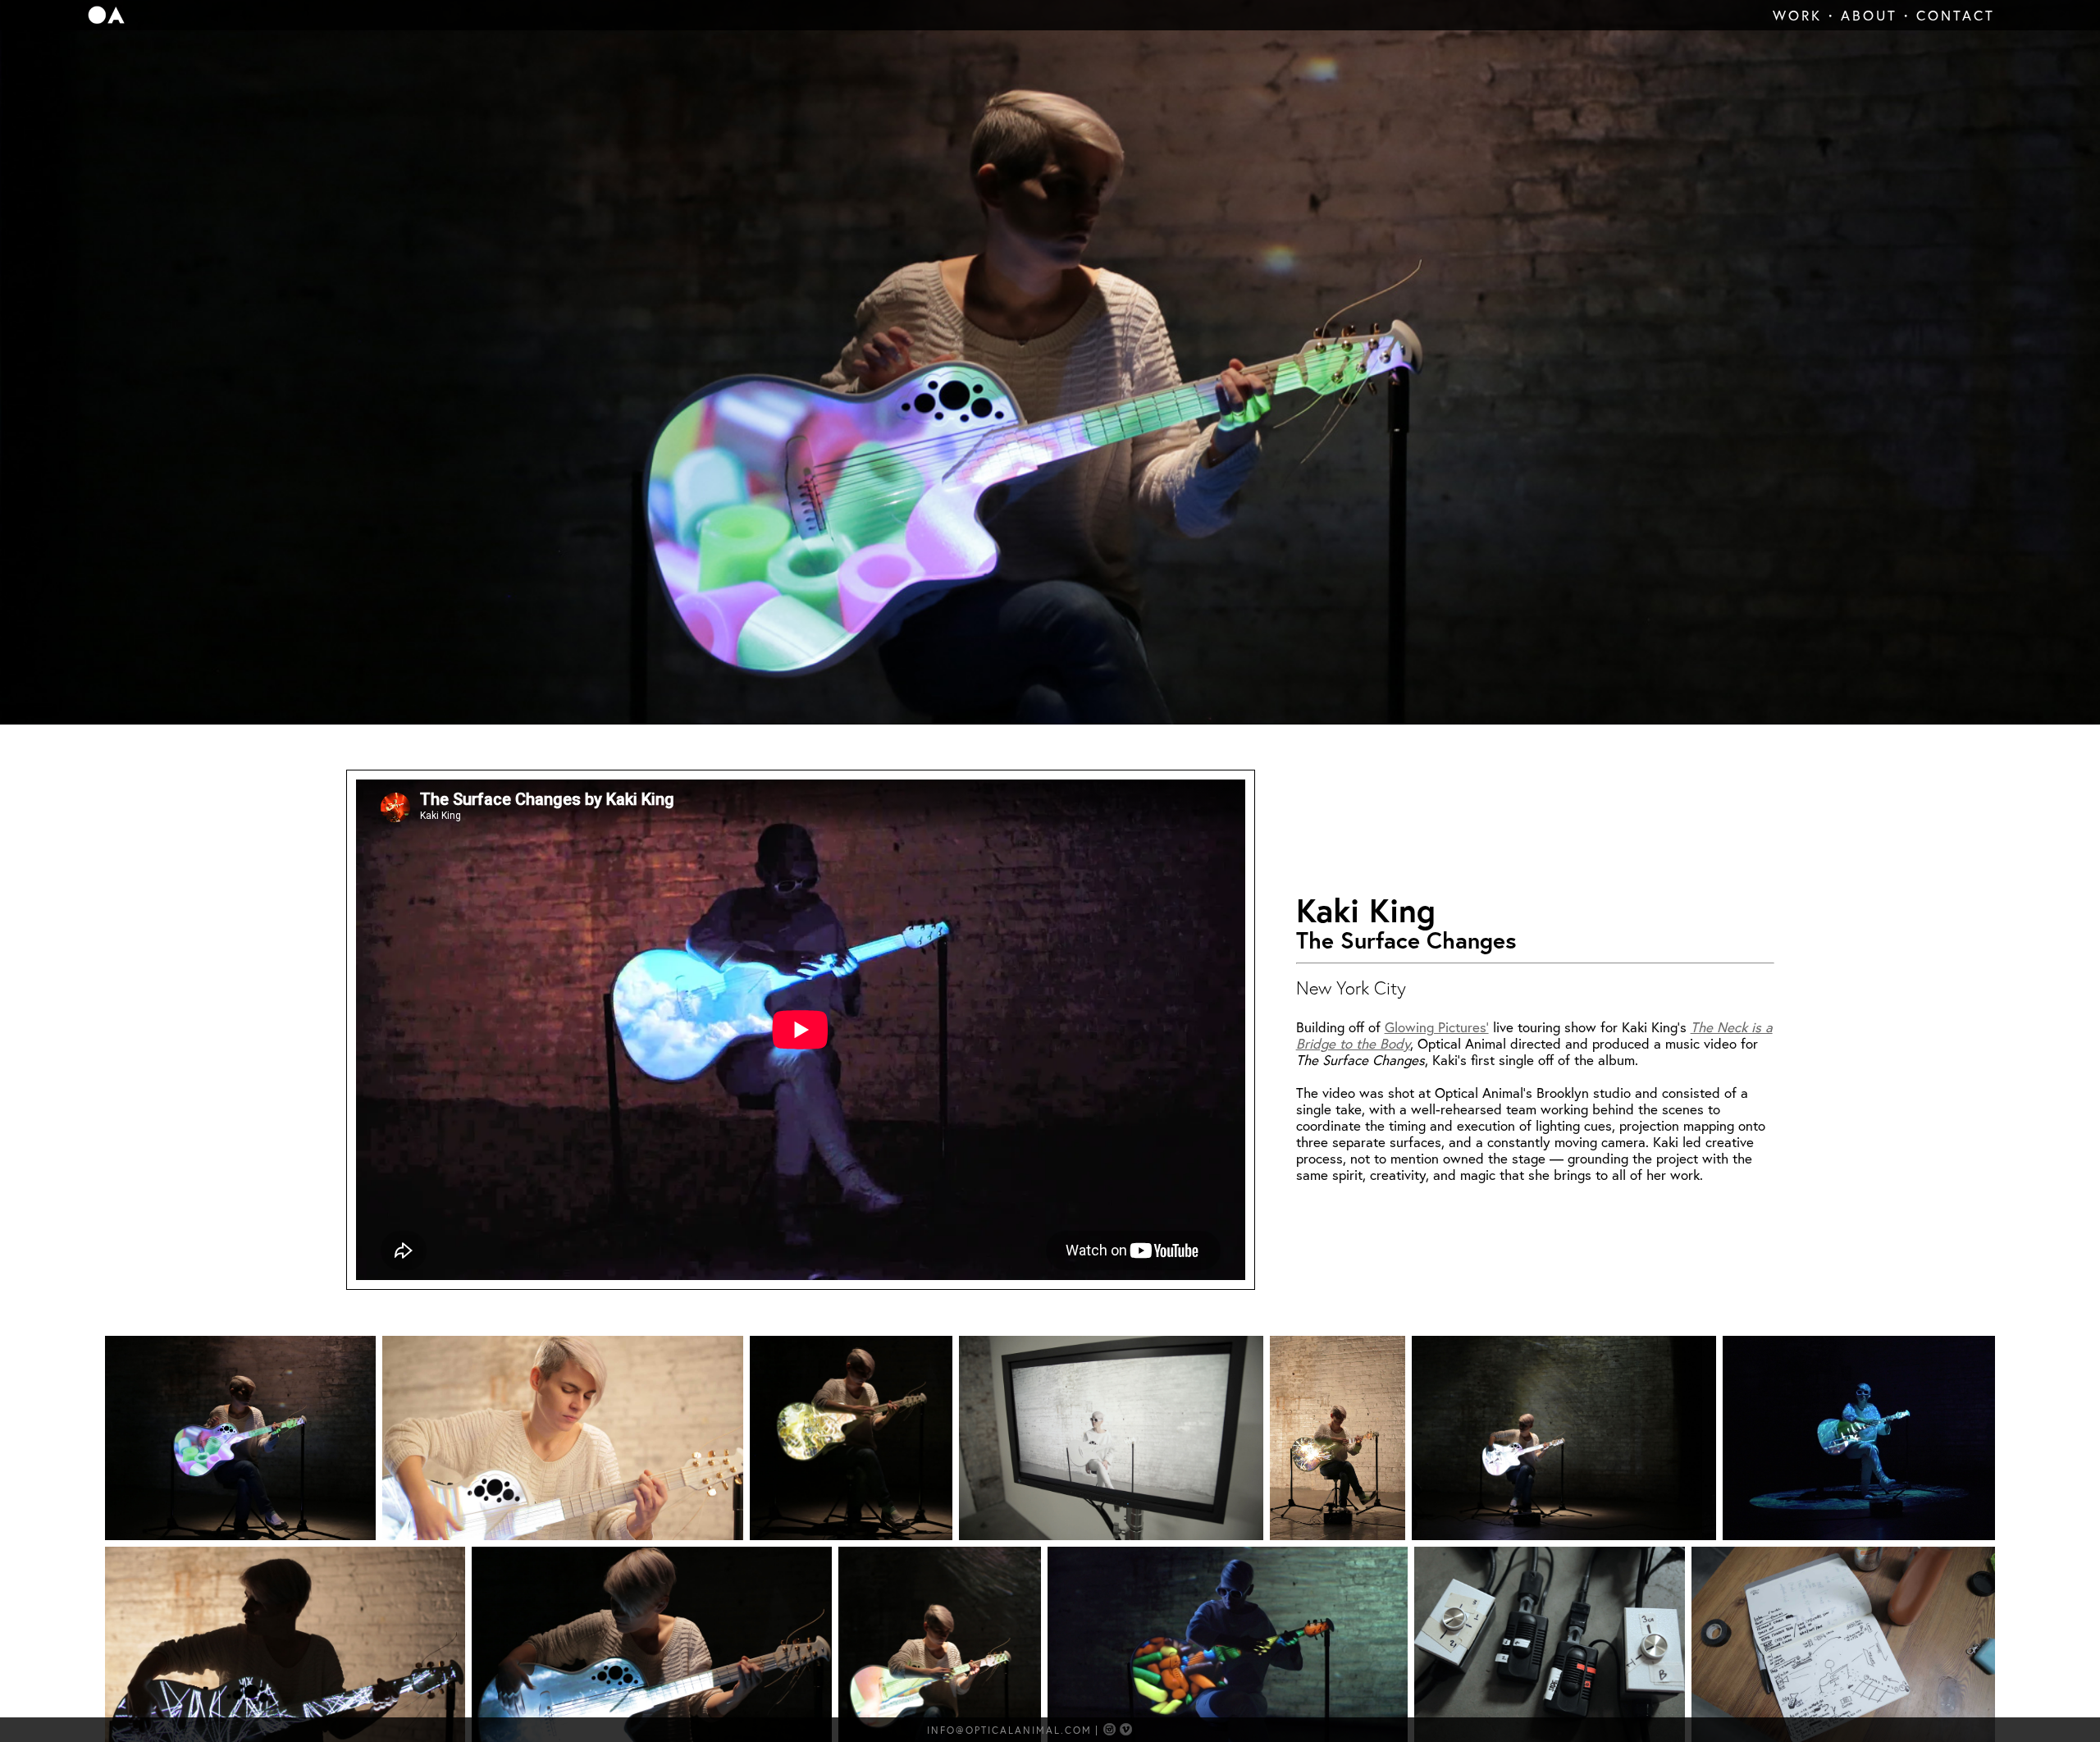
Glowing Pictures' (1437, 1027)
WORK (1797, 15)
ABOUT (1869, 15)
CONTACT (1956, 15)
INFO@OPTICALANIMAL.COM (1009, 1730)
